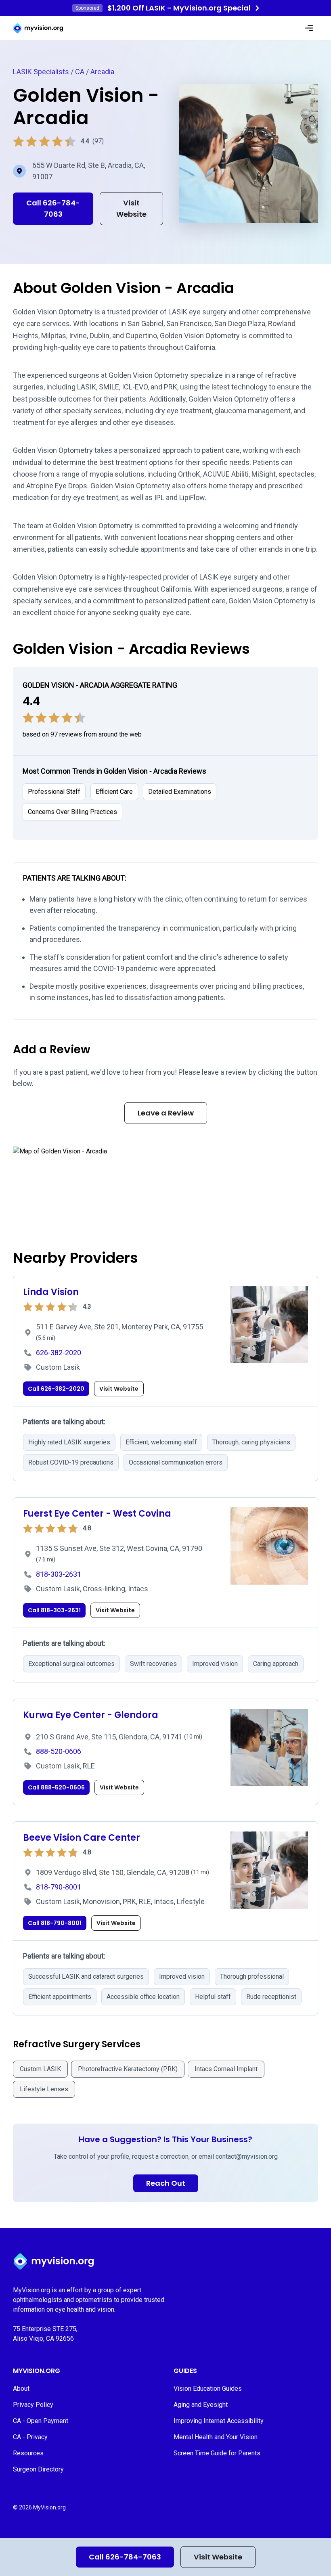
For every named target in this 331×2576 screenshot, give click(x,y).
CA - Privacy (30, 2437)
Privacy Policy (33, 2405)
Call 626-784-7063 (125, 2557)
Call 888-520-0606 (56, 1787)
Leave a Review (166, 1113)
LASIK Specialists (41, 72)
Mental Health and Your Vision (216, 2437)
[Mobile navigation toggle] (309, 28)
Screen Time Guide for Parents (217, 2453)
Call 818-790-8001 (55, 1923)
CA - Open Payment (41, 2421)
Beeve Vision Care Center (82, 1838)
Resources (28, 2453)
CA (80, 72)
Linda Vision (51, 1292)
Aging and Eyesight (201, 2405)
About (21, 2389)
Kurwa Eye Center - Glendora (91, 1715)
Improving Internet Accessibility (219, 2421)
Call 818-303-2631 (54, 1610)
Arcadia (102, 72)
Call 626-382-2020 (56, 1389)
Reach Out (166, 2183)
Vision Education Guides (208, 2389)
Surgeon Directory (38, 2469)
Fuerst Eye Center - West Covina (97, 1514)
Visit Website (218, 2557)
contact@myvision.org (247, 2156)
